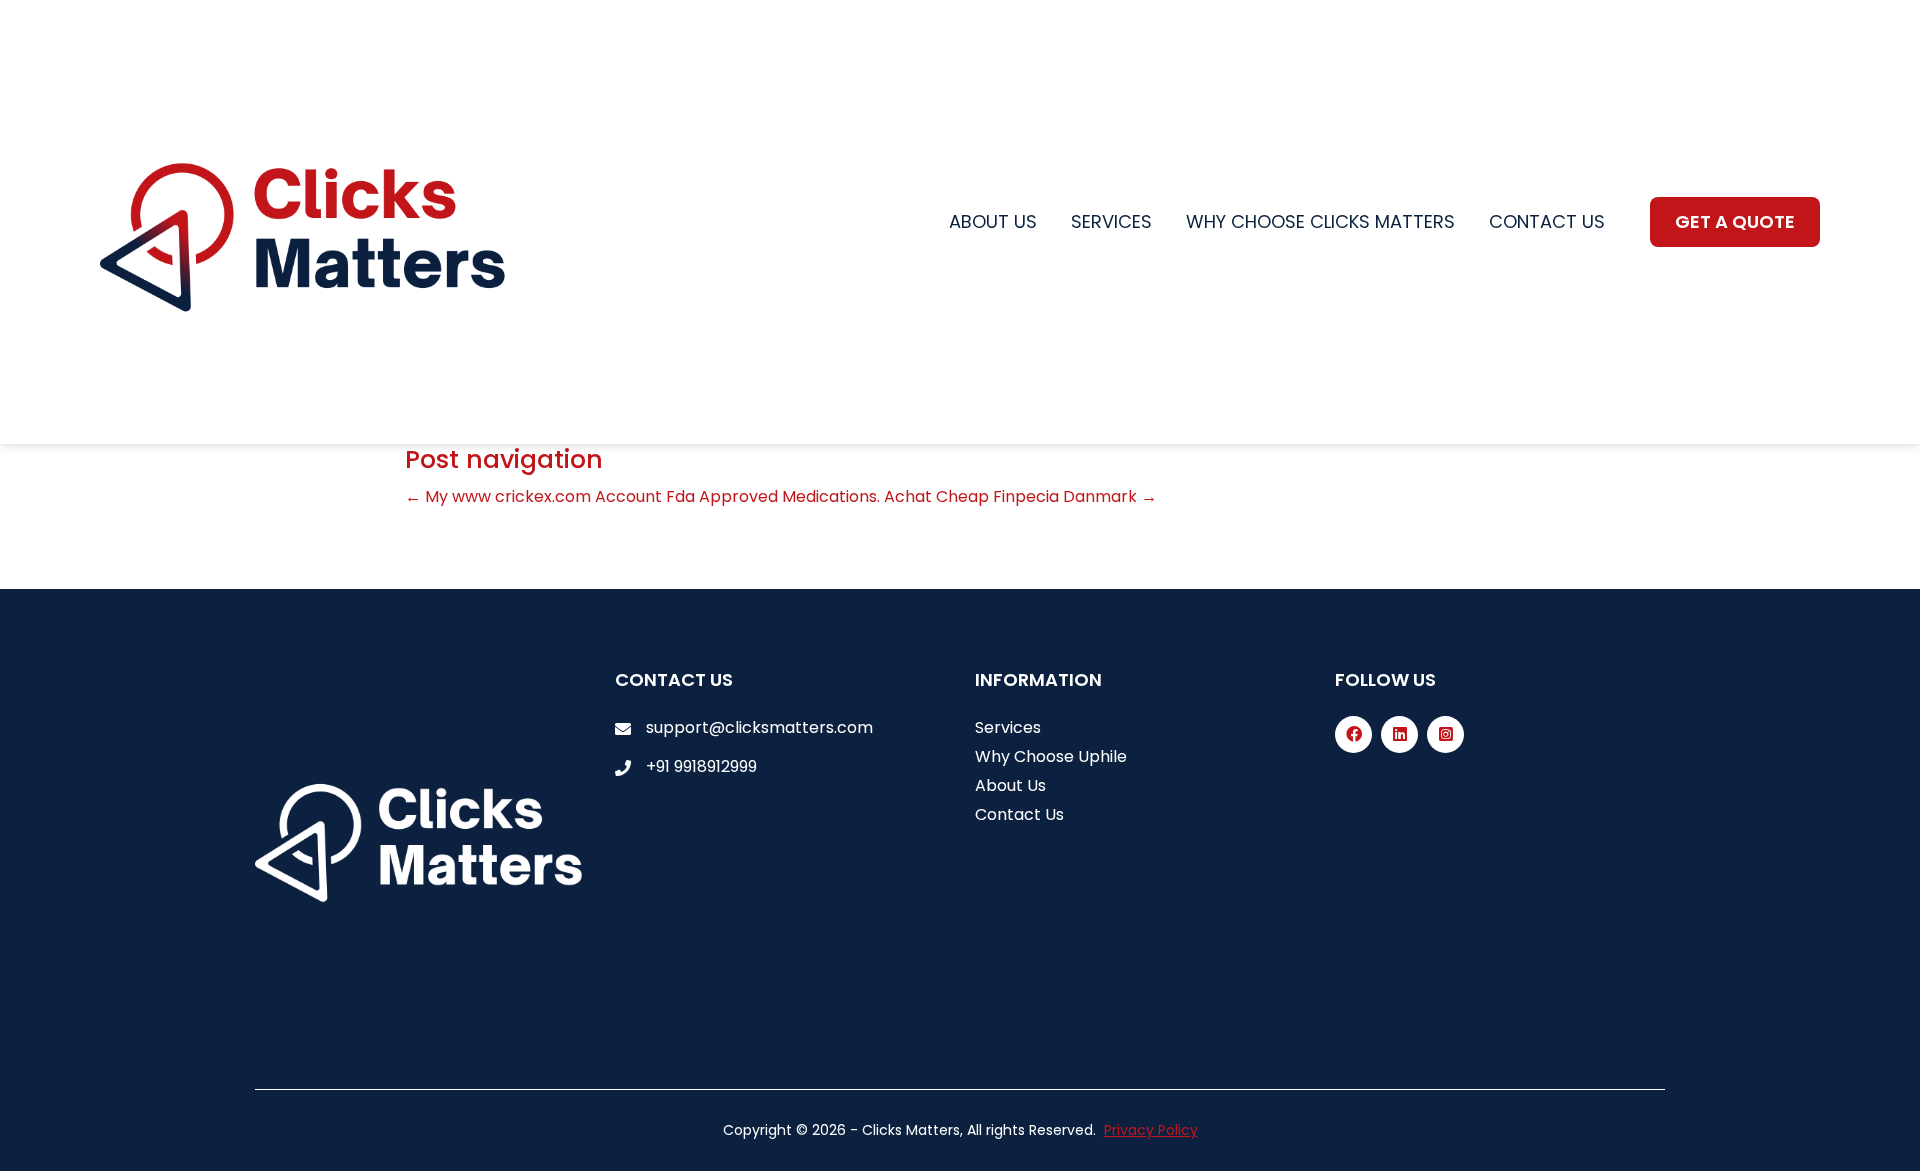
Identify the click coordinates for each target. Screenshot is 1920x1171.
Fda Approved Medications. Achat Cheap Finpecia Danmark (911, 496)
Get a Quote (1735, 221)
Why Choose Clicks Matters (1320, 221)
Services (1111, 221)
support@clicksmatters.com (759, 727)
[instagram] (1445, 734)
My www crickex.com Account (533, 496)
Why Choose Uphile (1051, 756)
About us (993, 221)
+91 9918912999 (701, 766)
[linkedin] (1399, 734)
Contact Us (1019, 814)
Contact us (1547, 221)
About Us (1010, 785)
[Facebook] (1353, 734)
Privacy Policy (1151, 1130)
